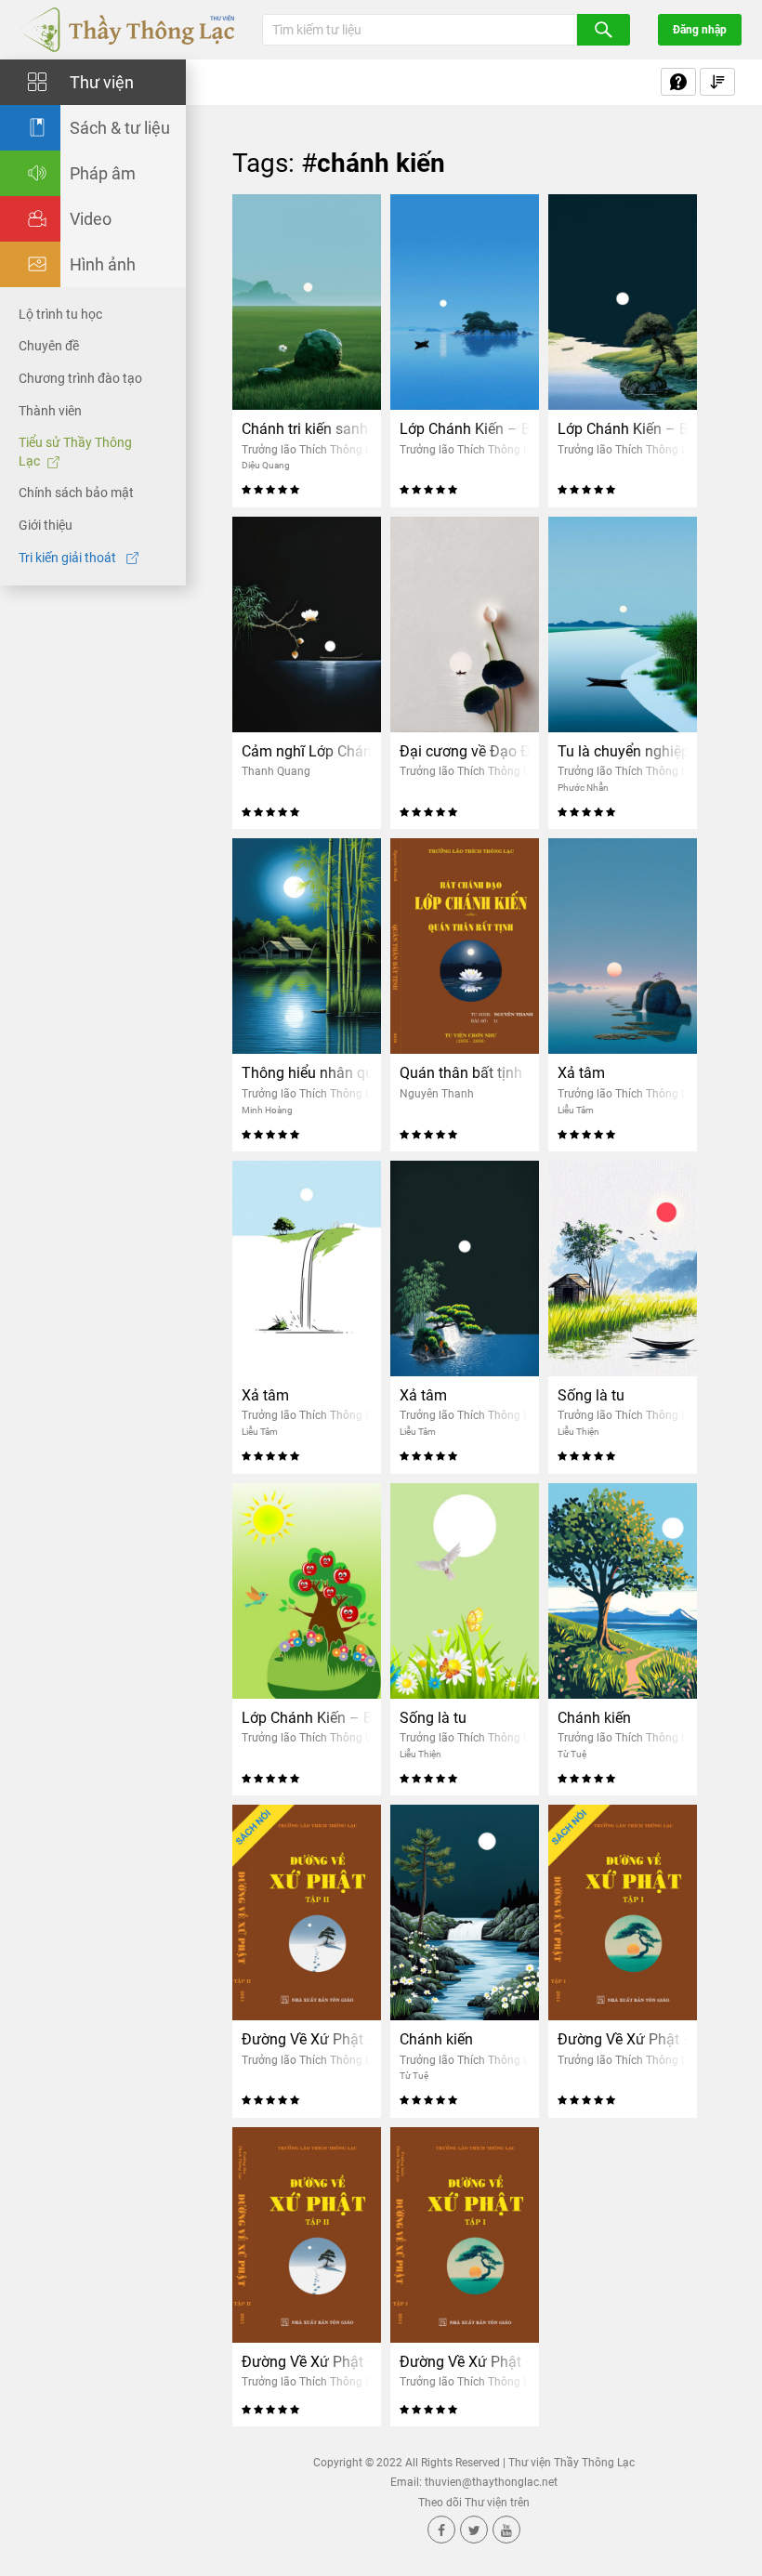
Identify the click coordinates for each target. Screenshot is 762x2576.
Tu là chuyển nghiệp (623, 751)
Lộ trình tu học (60, 314)
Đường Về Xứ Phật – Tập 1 (623, 2039)
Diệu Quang (266, 465)
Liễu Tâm (576, 1110)
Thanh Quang (276, 771)
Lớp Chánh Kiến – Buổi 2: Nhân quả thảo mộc (307, 1718)
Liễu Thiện (578, 1432)
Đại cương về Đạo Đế (465, 751)
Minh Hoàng (267, 1110)
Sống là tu (591, 1395)
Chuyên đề (49, 346)
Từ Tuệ (572, 1754)
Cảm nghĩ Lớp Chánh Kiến (307, 751)
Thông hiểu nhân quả (307, 1073)
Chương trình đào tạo (80, 378)
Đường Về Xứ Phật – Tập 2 (307, 2039)
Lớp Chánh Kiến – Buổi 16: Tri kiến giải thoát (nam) (465, 429)
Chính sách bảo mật (76, 493)
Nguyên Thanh (437, 1094)
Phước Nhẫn (583, 788)
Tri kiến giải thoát (69, 558)
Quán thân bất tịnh (461, 1073)
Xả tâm (581, 1073)
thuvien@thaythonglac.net (491, 2482)
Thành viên (50, 411)
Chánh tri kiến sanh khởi (307, 429)
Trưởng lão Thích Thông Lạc (312, 450)
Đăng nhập (700, 30)
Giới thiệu (46, 525)
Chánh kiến (594, 1718)
